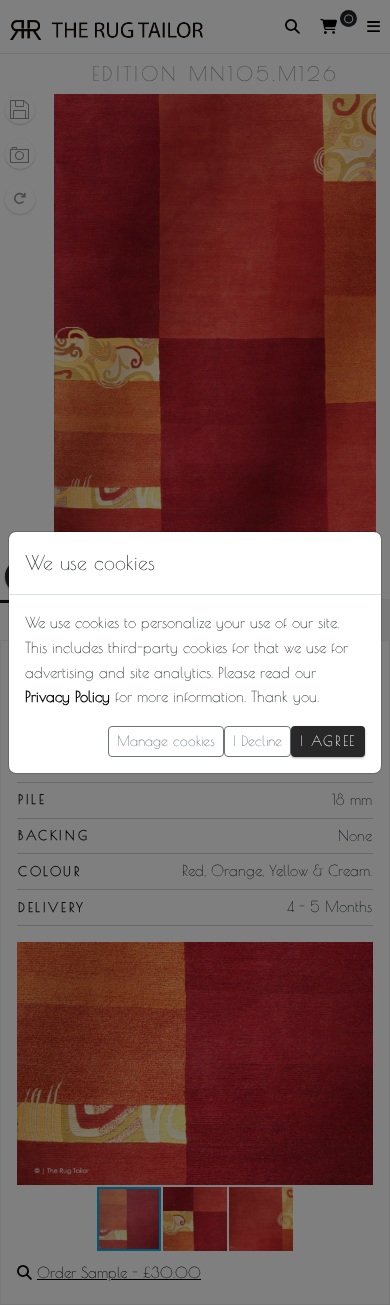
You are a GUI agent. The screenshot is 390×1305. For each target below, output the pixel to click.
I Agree (328, 741)
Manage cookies (166, 741)
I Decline (257, 741)
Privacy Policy (67, 696)
